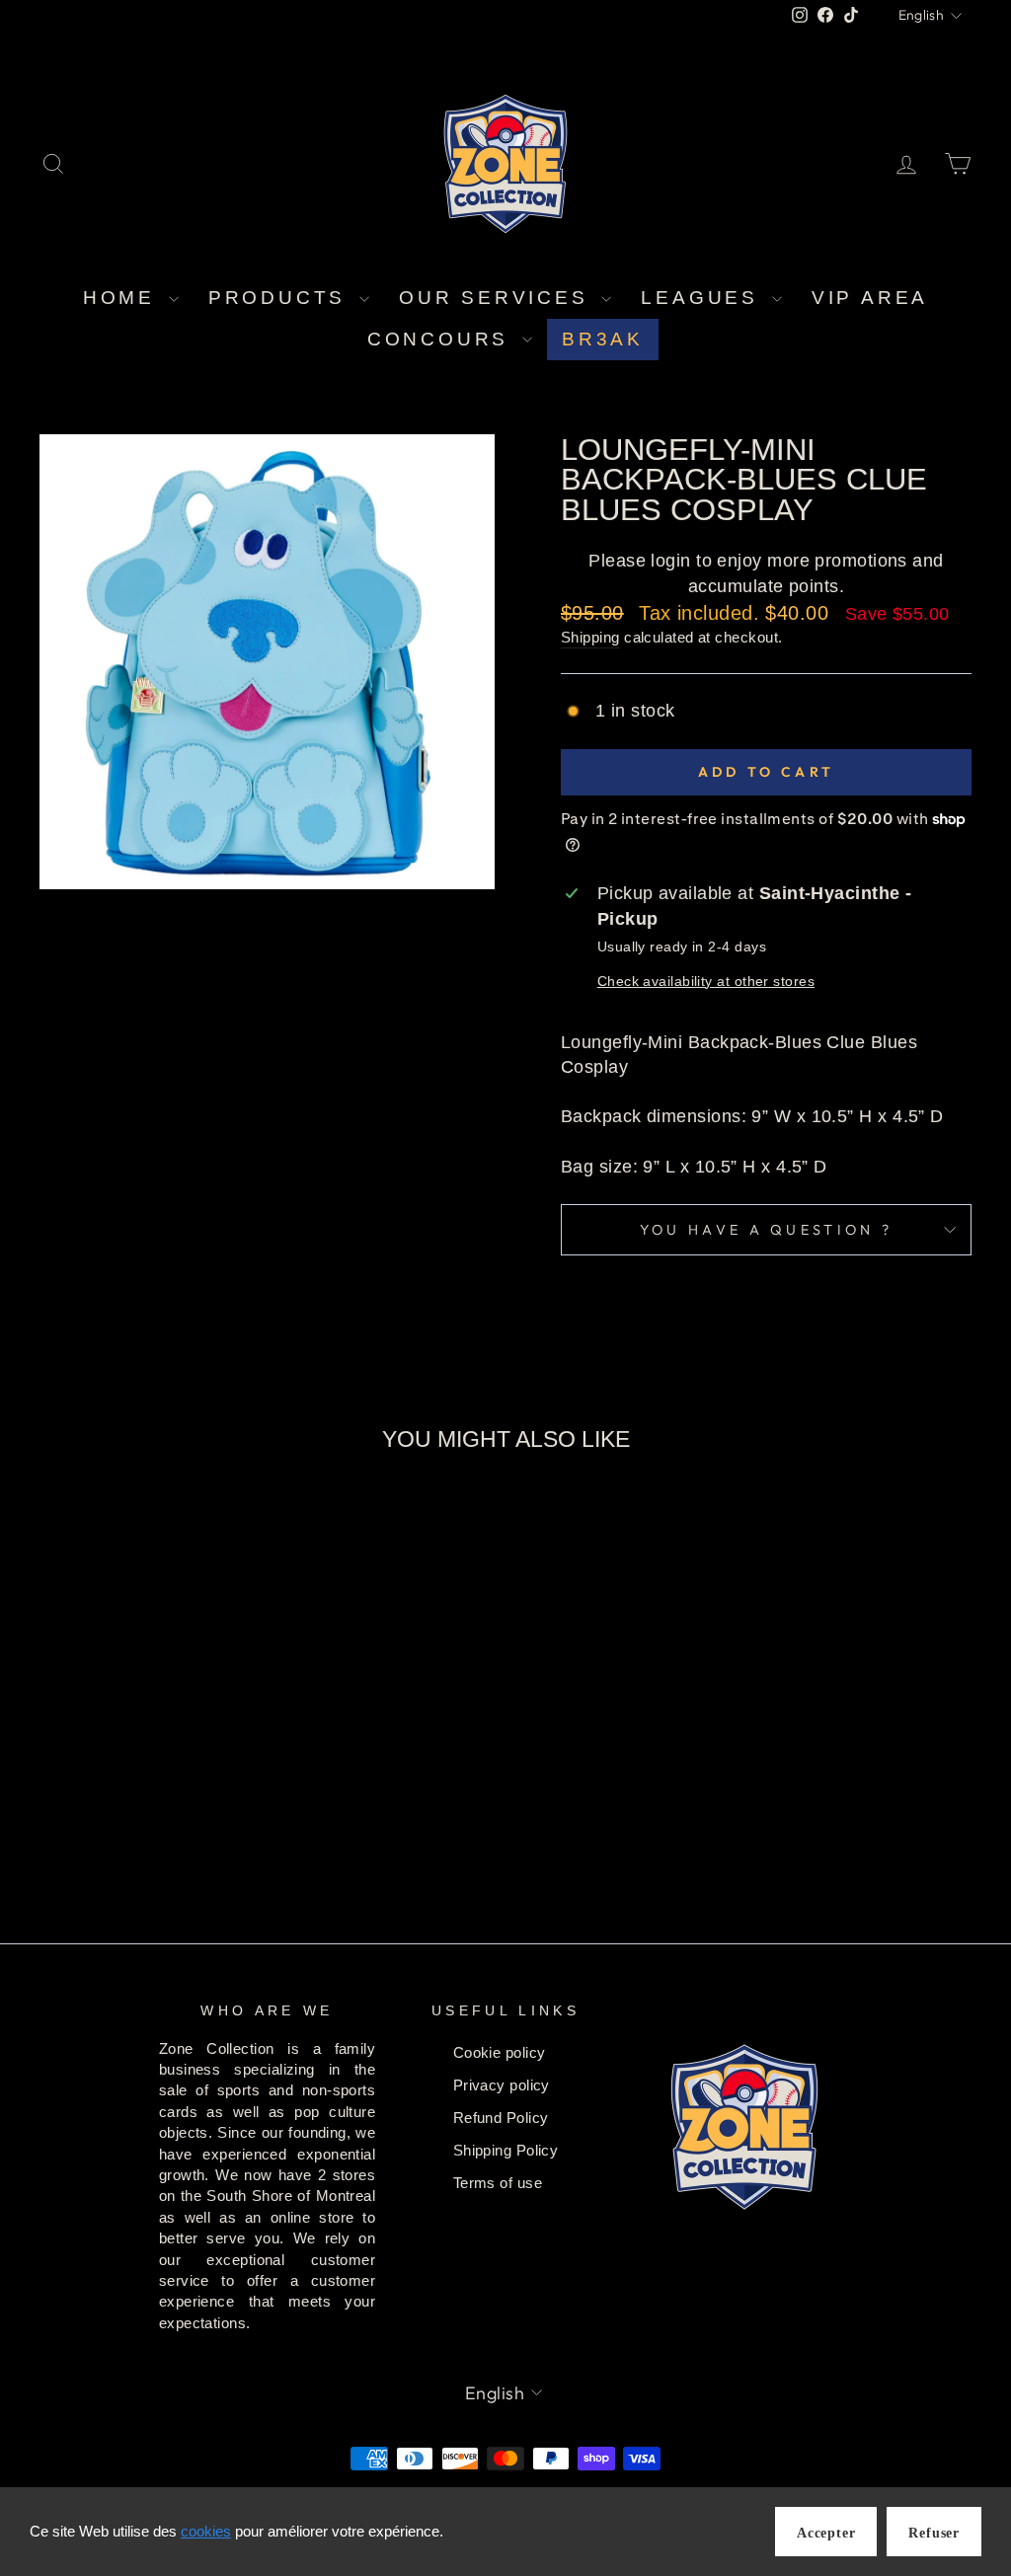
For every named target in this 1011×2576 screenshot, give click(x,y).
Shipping (590, 637)
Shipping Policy (506, 2150)
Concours (442, 339)
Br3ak (603, 339)
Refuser (934, 2533)
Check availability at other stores (706, 981)
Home (123, 298)
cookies (206, 2531)
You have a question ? (767, 1230)
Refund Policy (501, 2118)
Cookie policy (500, 2052)
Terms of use (498, 2183)
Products (281, 298)
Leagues (703, 298)
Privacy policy (502, 2085)
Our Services (498, 298)
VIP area (870, 298)
